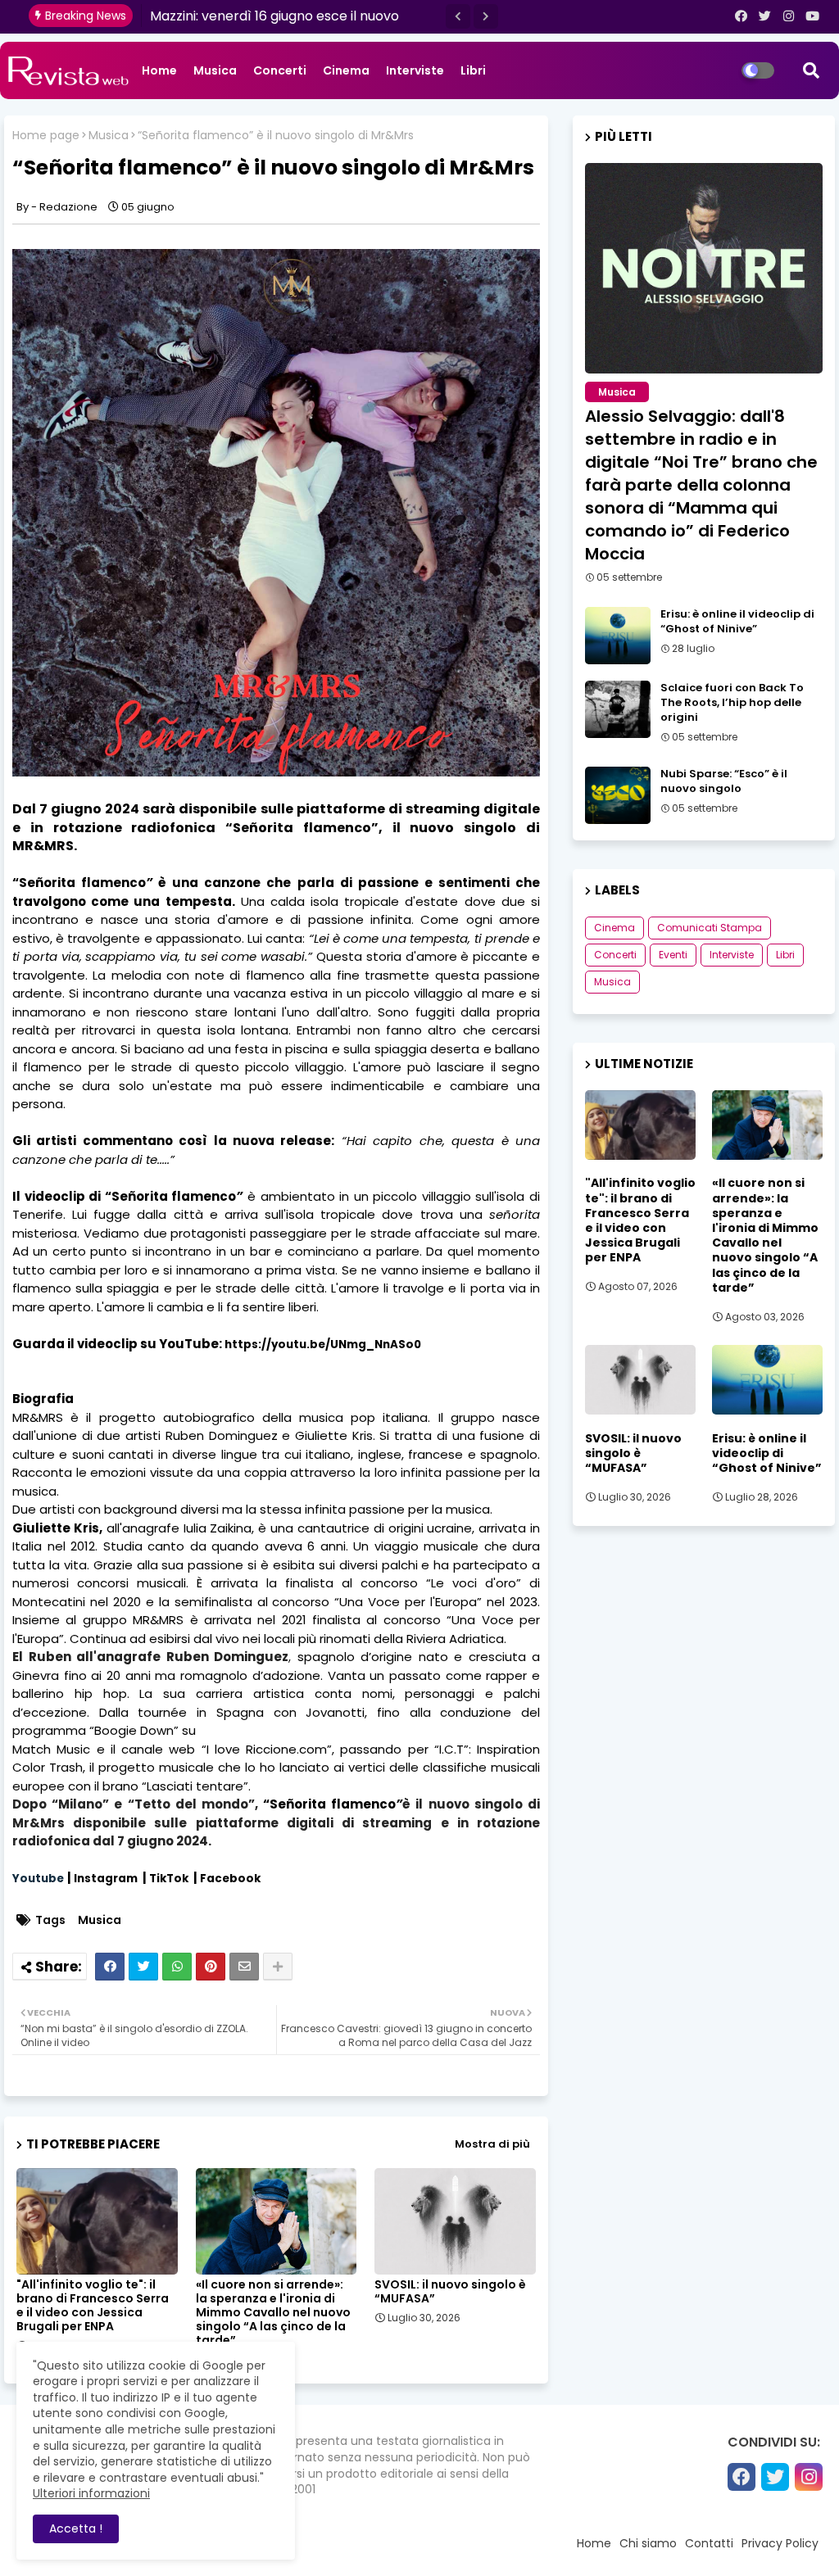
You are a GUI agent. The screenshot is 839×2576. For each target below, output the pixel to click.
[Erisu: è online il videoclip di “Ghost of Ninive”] (618, 636)
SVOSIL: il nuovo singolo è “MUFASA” (450, 2292)
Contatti (709, 2543)
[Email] (244, 1967)
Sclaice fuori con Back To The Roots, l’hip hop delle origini (732, 703)
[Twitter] (143, 1967)
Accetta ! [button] (76, 2528)
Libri (473, 70)
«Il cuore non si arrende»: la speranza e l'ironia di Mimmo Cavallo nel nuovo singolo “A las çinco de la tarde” (273, 2313)
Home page (46, 136)
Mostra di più (492, 2144)
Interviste (415, 70)
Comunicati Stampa (710, 928)
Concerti (280, 70)
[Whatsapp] (177, 1967)
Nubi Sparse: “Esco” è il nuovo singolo (724, 781)
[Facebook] (110, 1967)
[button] (458, 16)
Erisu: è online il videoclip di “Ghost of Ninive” (737, 622)
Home (159, 70)
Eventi (673, 955)
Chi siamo (648, 2543)
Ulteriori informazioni (91, 2493)
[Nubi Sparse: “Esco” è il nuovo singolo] (618, 795)
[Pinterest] (211, 1967)
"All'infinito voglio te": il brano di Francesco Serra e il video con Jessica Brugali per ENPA (93, 2306)
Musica (215, 70)
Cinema (346, 70)
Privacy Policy (780, 2543)
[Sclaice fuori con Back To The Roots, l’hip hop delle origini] (618, 709)
